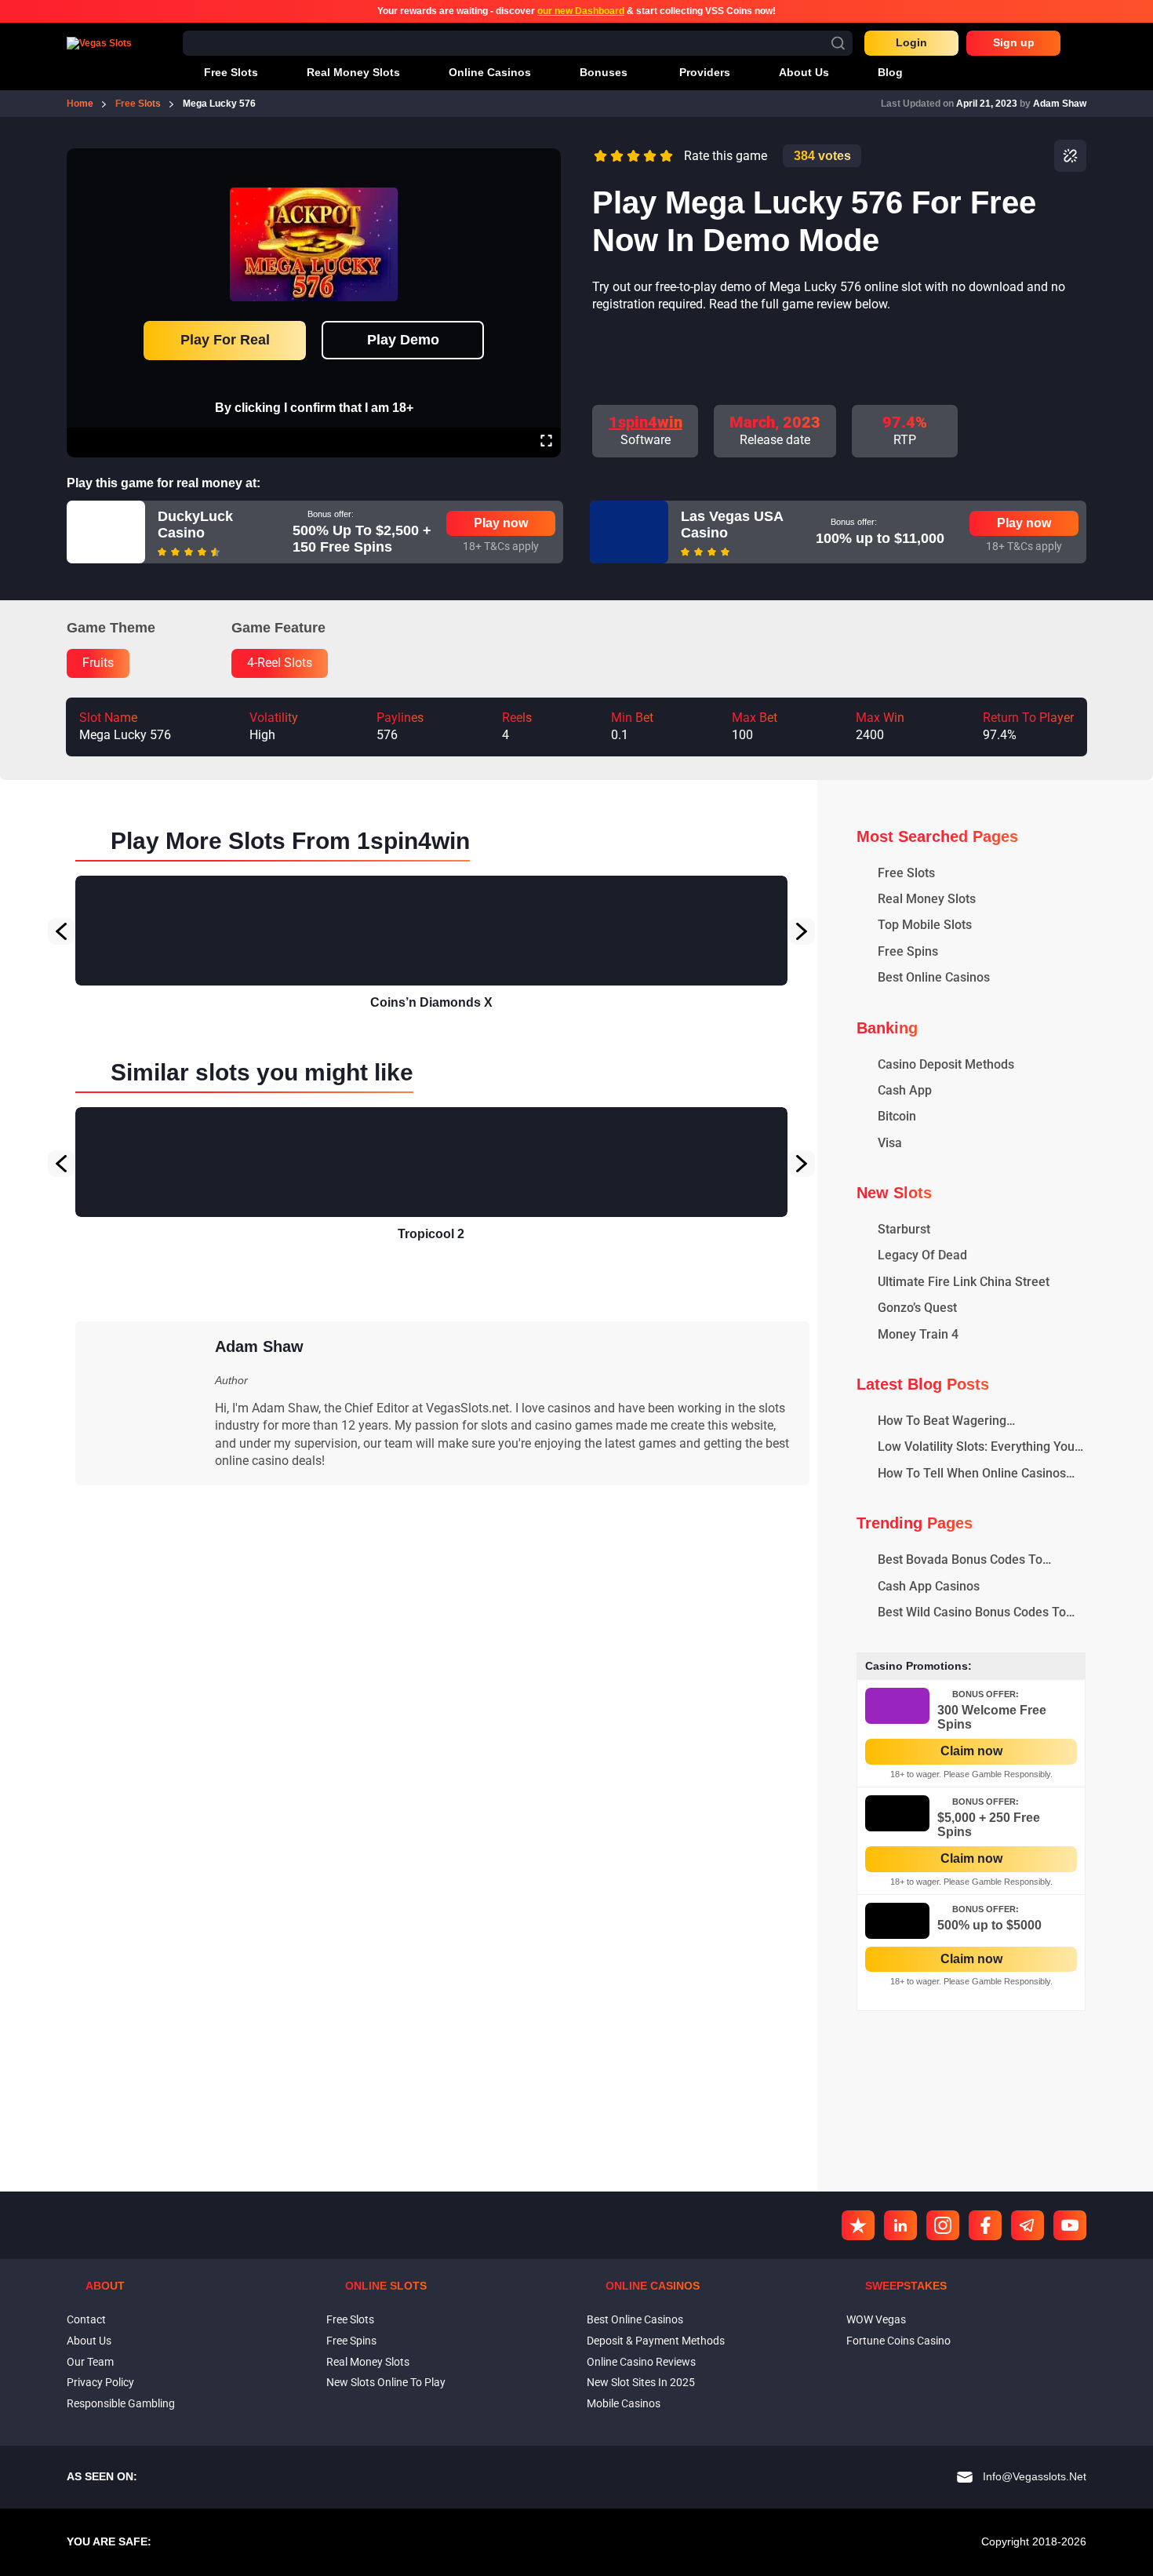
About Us (89, 2341)
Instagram (943, 2225)
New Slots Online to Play (386, 2382)
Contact (86, 2319)
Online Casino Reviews (641, 2362)
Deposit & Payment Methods (656, 2341)
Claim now (971, 1751)
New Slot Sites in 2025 (641, 2382)
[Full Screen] (546, 443)
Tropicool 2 (431, 1234)
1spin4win (646, 422)
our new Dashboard (581, 11)
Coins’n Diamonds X (431, 1002)
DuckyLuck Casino (195, 525)
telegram (1028, 2225)
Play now (501, 523)
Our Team (90, 2362)
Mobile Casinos (624, 2403)
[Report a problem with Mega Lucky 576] (1070, 156)
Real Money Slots (368, 2362)
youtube (1070, 2225)
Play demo (403, 340)
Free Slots (350, 2319)
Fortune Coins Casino (898, 2341)
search (838, 43)
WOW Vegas (876, 2319)
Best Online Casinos (635, 2319)
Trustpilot (858, 2225)
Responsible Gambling (121, 2403)
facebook (985, 2225)
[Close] (546, 159)
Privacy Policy (100, 2382)
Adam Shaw (1060, 104)
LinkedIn (900, 2225)
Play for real (225, 340)
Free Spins (351, 2341)
